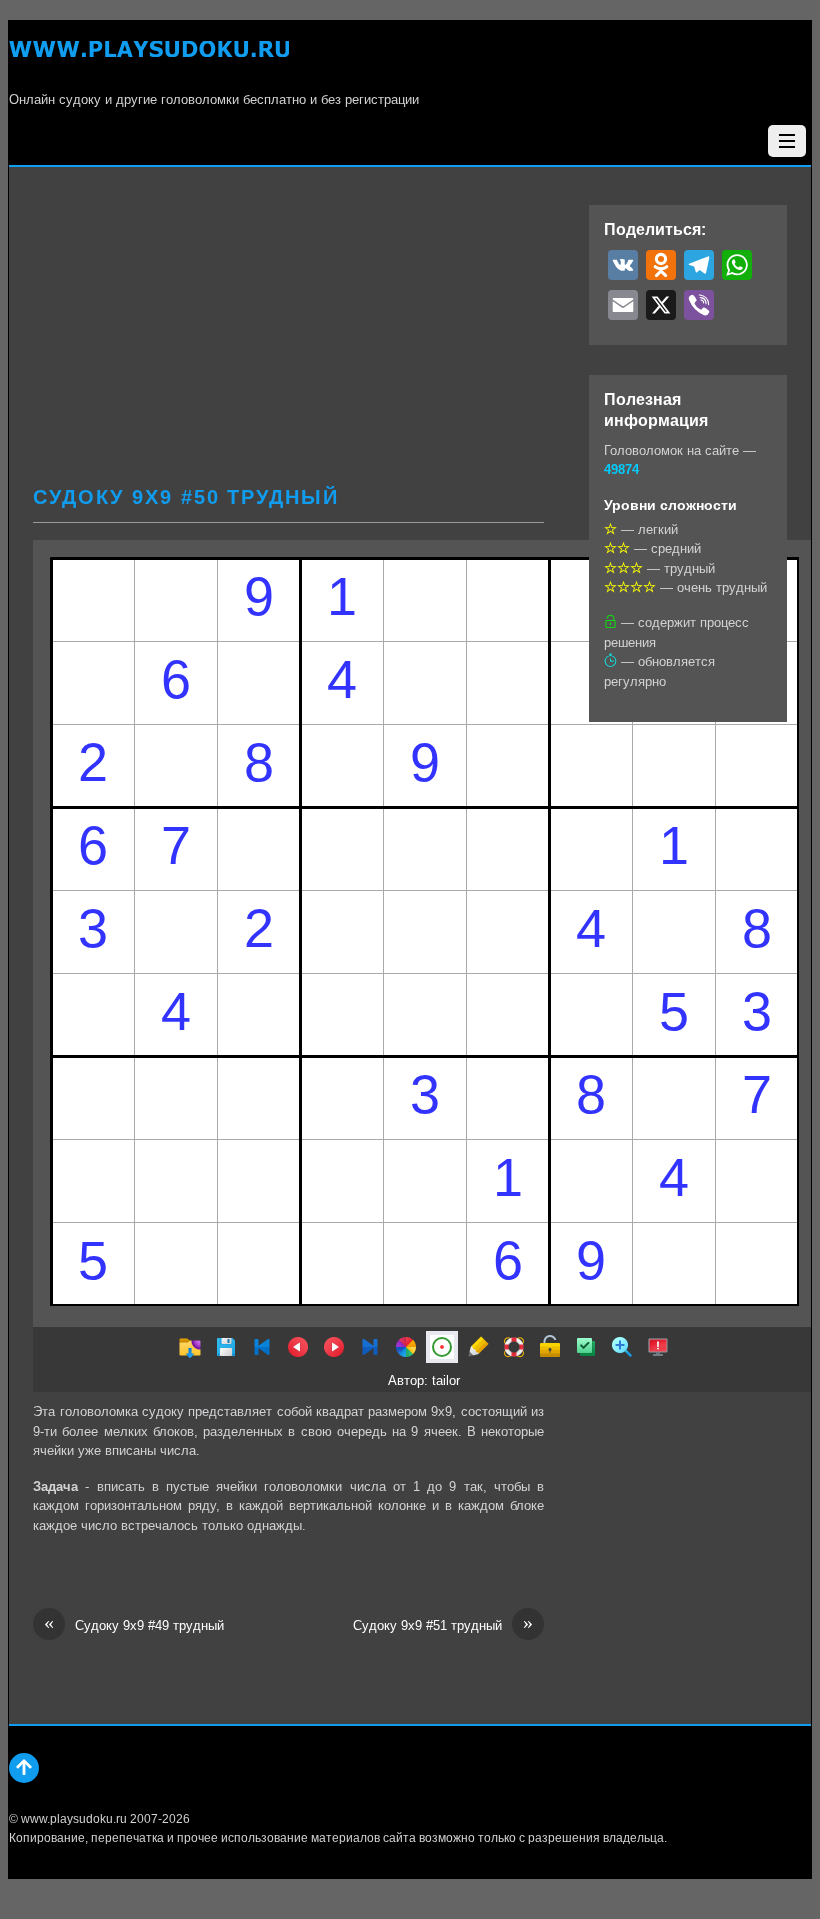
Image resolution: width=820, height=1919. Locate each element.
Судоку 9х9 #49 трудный (134, 1624)
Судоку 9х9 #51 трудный (443, 1624)
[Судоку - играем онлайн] (149, 60)
